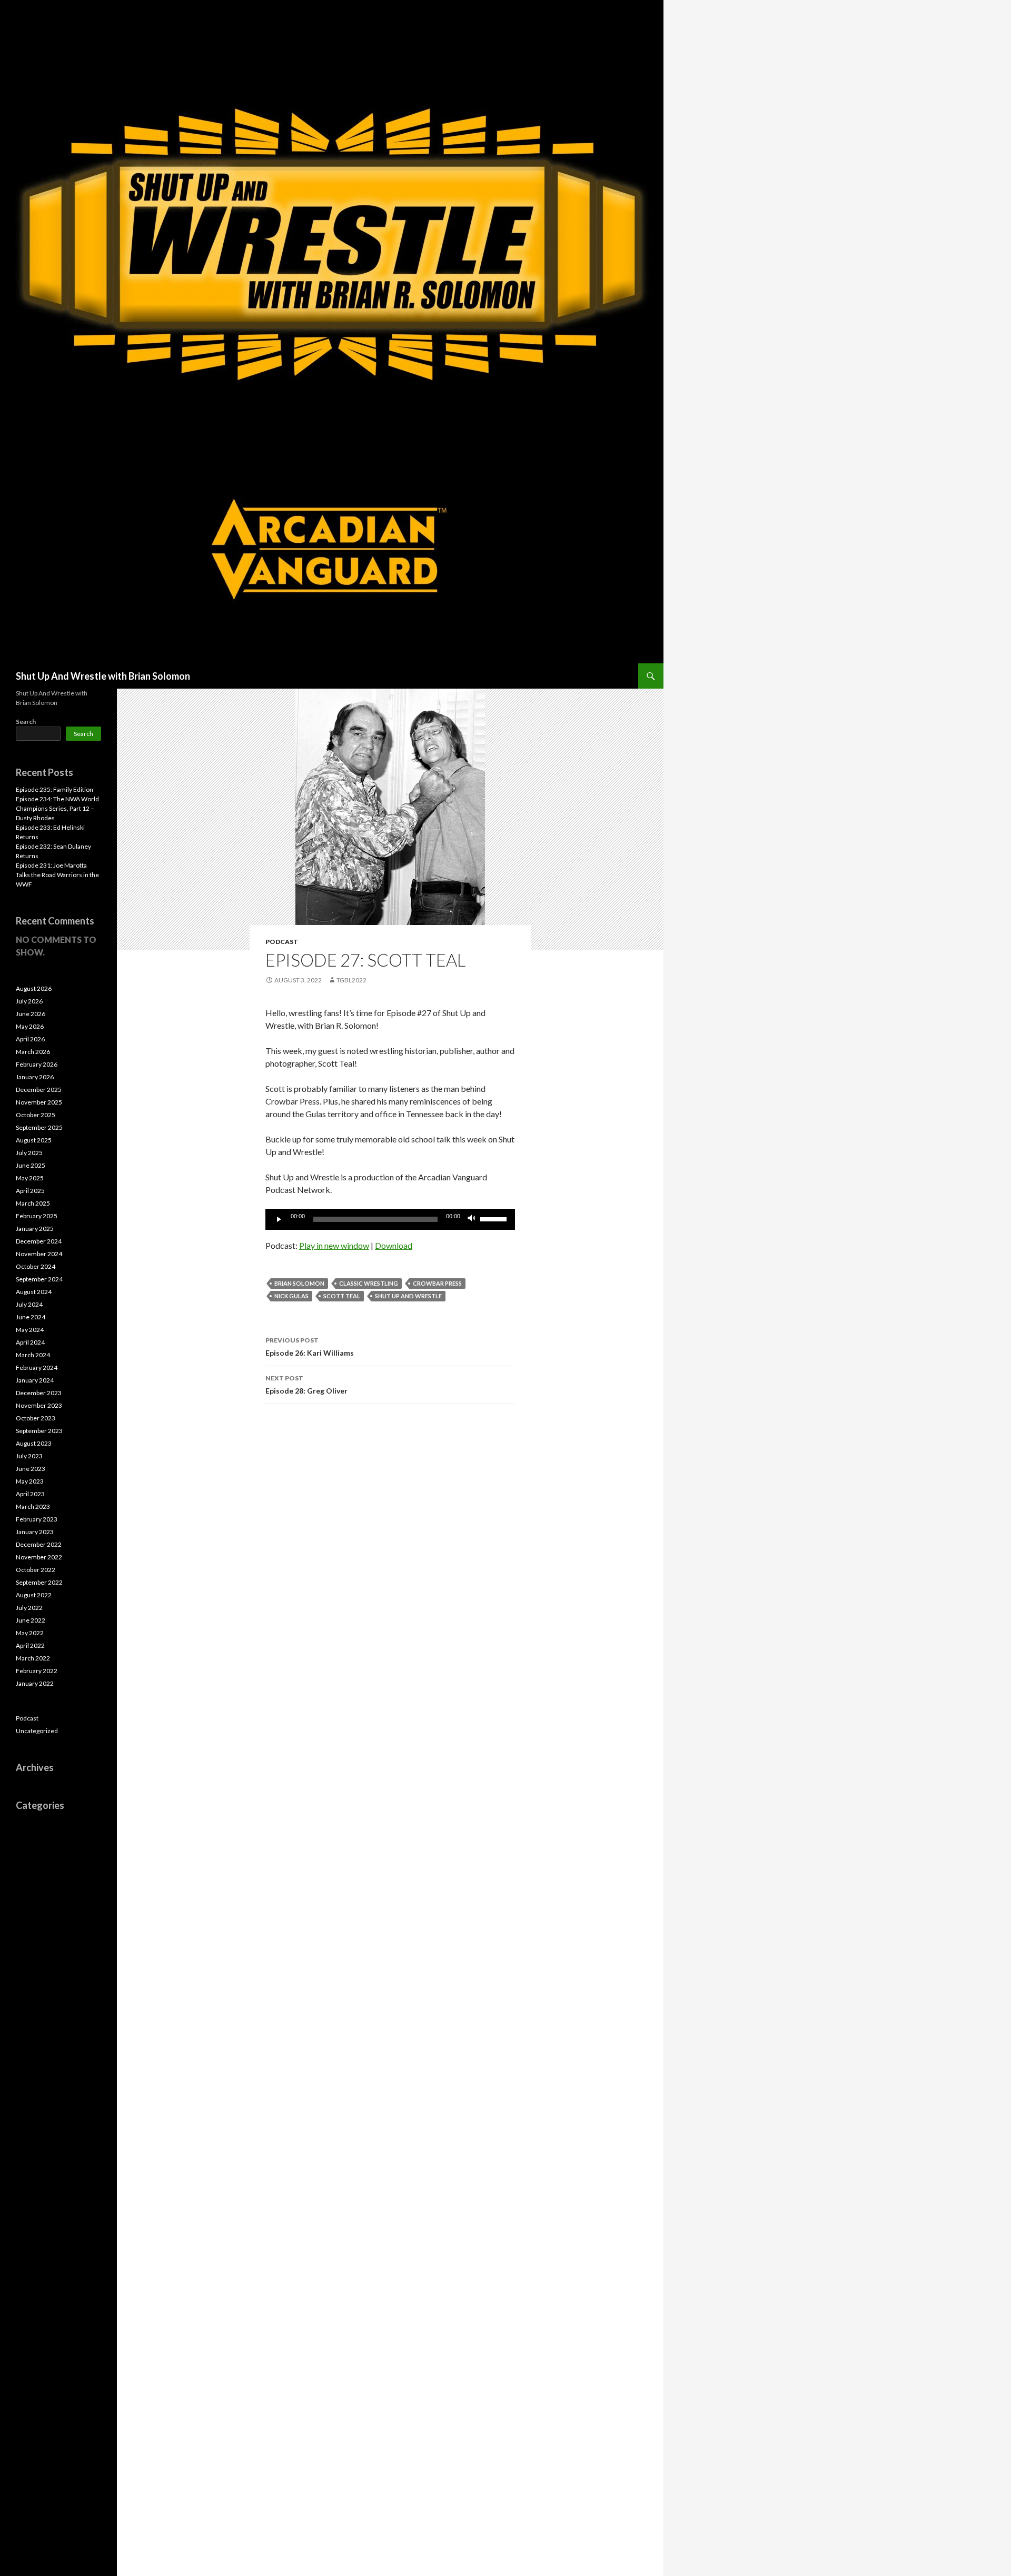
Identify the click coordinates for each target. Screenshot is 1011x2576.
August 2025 (34, 1140)
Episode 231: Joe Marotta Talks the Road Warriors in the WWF (57, 875)
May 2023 (30, 1481)
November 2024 (39, 1254)
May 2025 (30, 1178)
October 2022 (36, 1570)
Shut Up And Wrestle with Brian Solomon (103, 676)
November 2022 (39, 1557)
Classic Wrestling (369, 1283)
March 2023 (33, 1506)
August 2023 (34, 1443)
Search (26, 722)
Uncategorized (37, 1731)
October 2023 (36, 1418)
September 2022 (39, 1582)
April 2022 (30, 1645)
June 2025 (31, 1165)
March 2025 (33, 1203)
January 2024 (35, 1380)
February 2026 (37, 1064)
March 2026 (33, 1052)
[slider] (495, 1218)
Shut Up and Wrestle (408, 1296)
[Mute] (472, 1219)
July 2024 (29, 1304)
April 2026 (30, 1039)
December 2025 (39, 1090)
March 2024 (33, 1355)
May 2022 (30, 1633)
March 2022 (33, 1658)
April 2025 (30, 1191)
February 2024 (37, 1367)
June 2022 (31, 1620)
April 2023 (30, 1494)
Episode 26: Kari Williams (310, 1347)
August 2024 (34, 1292)
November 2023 (39, 1405)
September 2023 (39, 1431)
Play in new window (334, 1245)
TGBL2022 (351, 980)
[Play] (279, 1219)
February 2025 (37, 1216)
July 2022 (29, 1608)
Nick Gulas (291, 1296)
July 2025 (29, 1153)
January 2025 (35, 1229)
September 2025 (39, 1127)
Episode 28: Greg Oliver (306, 1385)
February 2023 (37, 1519)
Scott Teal (342, 1296)
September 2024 (39, 1279)
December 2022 (39, 1544)
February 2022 (37, 1671)
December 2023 (39, 1393)
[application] (390, 1219)
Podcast (282, 942)
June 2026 (31, 1014)
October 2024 (36, 1266)
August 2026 (34, 988)
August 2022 (34, 1595)
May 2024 (30, 1330)
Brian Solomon (299, 1283)
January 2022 (35, 1683)
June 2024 (31, 1317)
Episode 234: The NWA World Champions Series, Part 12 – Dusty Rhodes (57, 808)
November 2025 (39, 1102)
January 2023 (35, 1532)
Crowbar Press (437, 1283)
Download (394, 1245)
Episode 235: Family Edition (54, 789)
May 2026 (30, 1026)
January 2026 (35, 1077)
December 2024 (39, 1241)
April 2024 (30, 1342)
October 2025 (36, 1115)
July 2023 (29, 1456)
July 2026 (29, 1001)
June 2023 (31, 1469)
